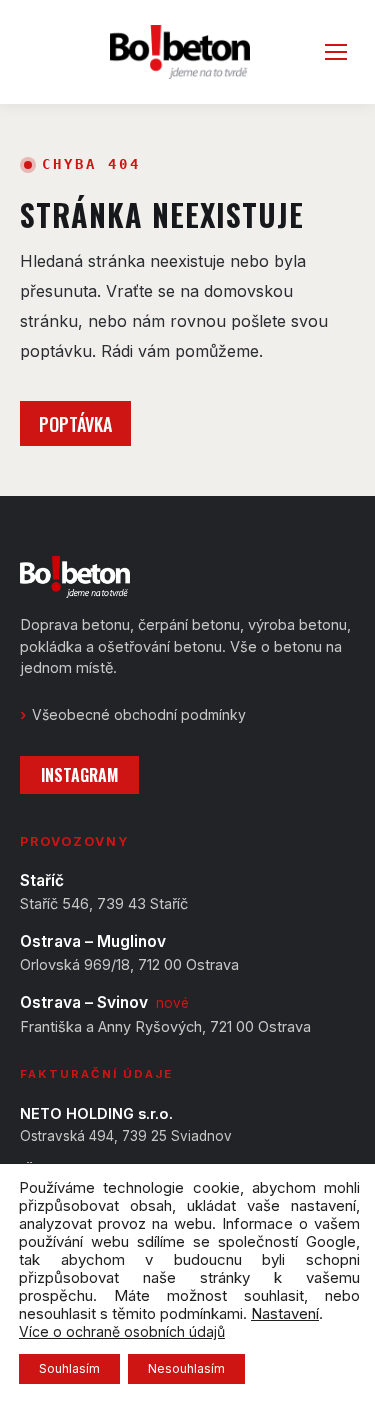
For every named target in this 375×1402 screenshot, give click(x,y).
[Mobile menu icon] (336, 52)
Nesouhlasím (186, 1368)
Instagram (79, 775)
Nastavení (285, 1314)
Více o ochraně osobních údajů (122, 1331)
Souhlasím (69, 1368)
